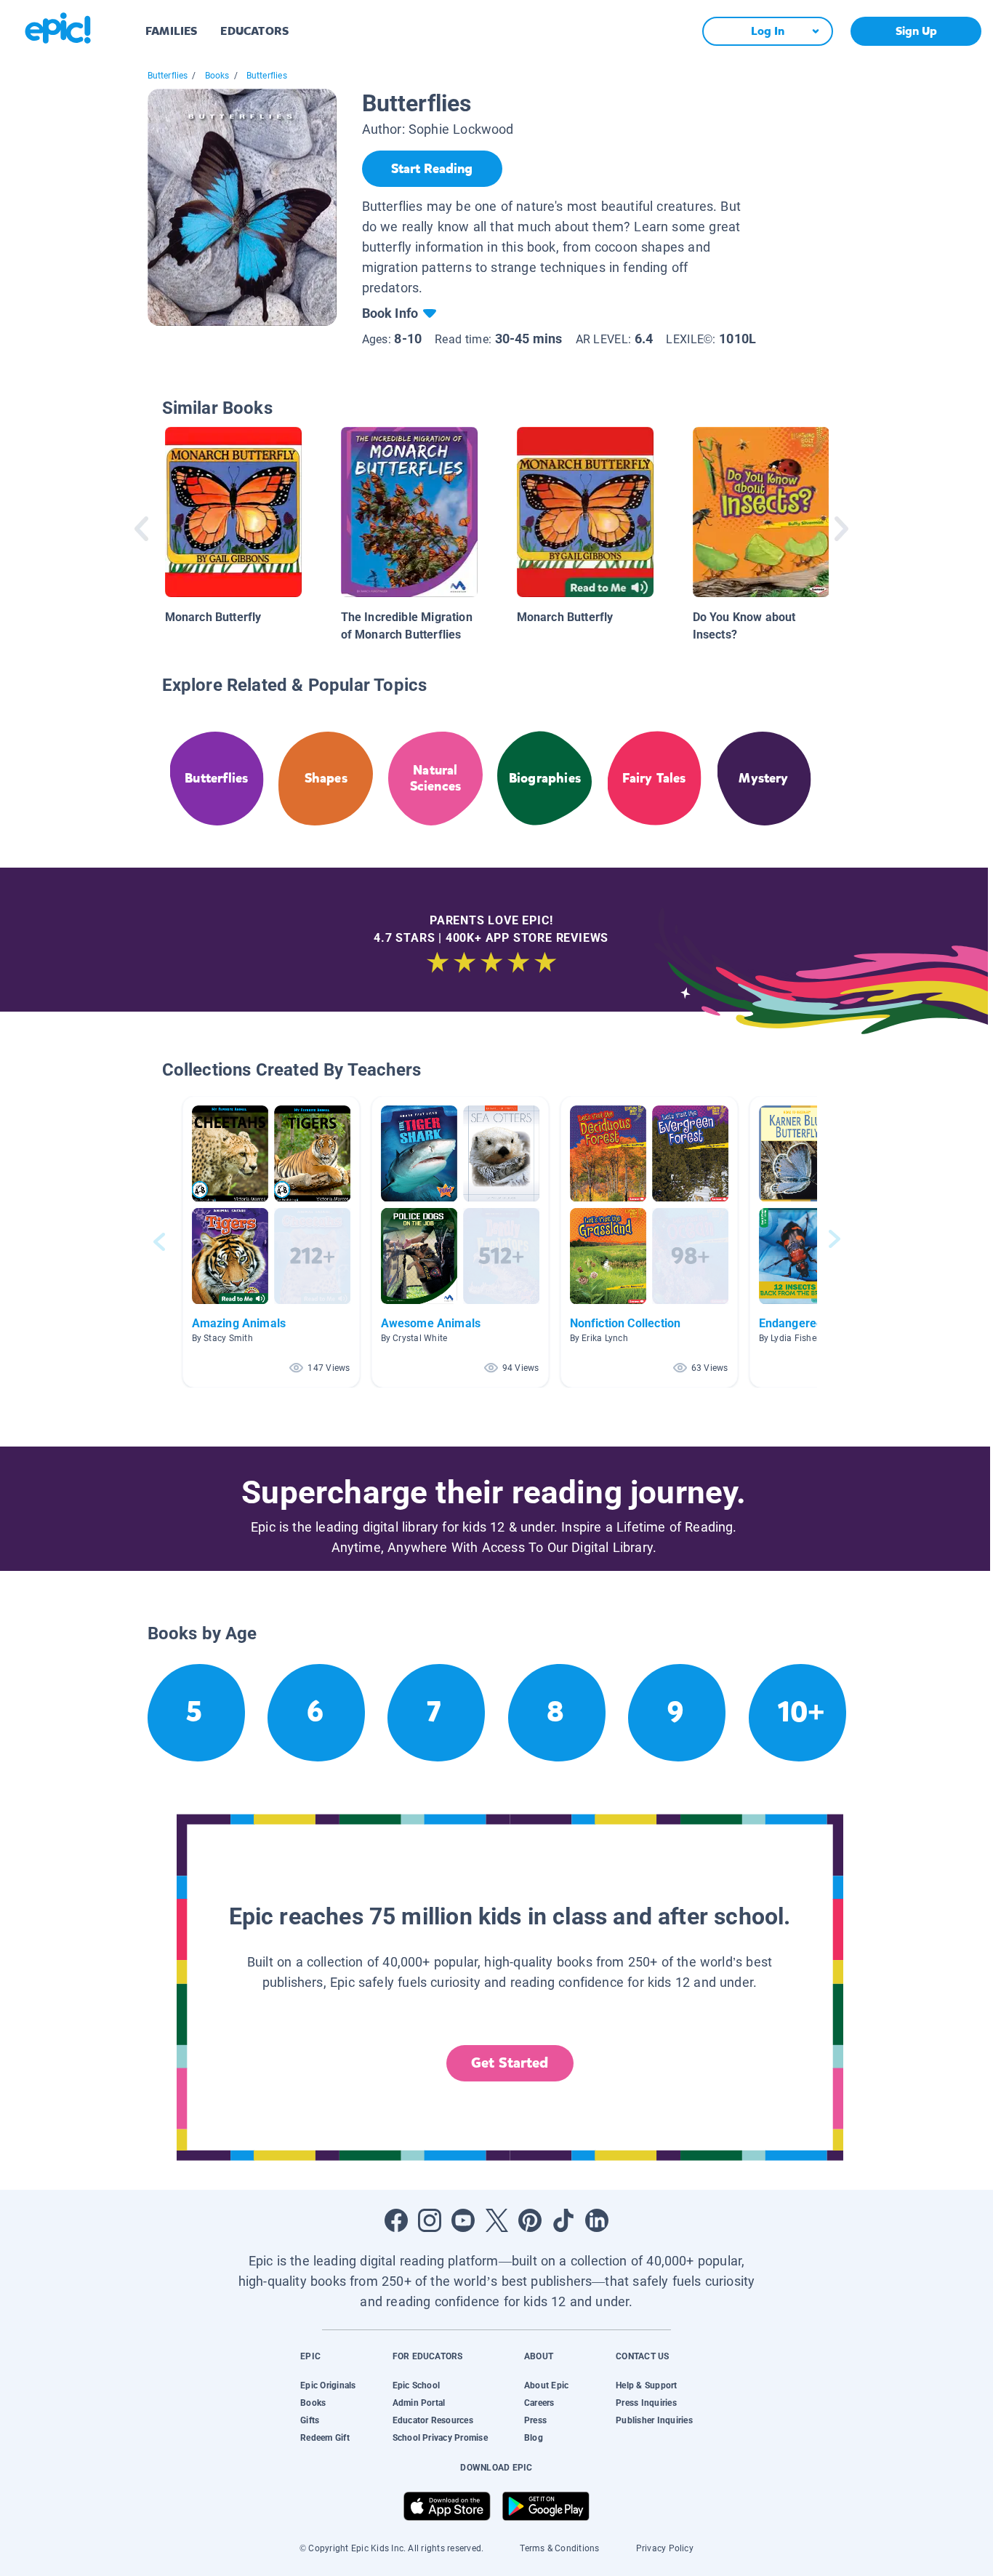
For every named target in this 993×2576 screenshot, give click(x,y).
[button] (271, 1242)
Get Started (510, 2063)
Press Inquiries (646, 2403)
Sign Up (916, 31)
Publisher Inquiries (654, 2420)
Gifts (310, 2420)
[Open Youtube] (463, 2220)
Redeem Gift (325, 2438)
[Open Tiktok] (563, 2220)
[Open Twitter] (496, 2220)
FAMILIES (171, 31)
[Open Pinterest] (530, 2220)
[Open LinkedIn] (597, 2220)
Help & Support (646, 2385)
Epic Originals (328, 2385)
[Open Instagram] (430, 2220)
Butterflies (168, 76)
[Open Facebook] (396, 2220)
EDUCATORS (254, 31)
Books (217, 76)
